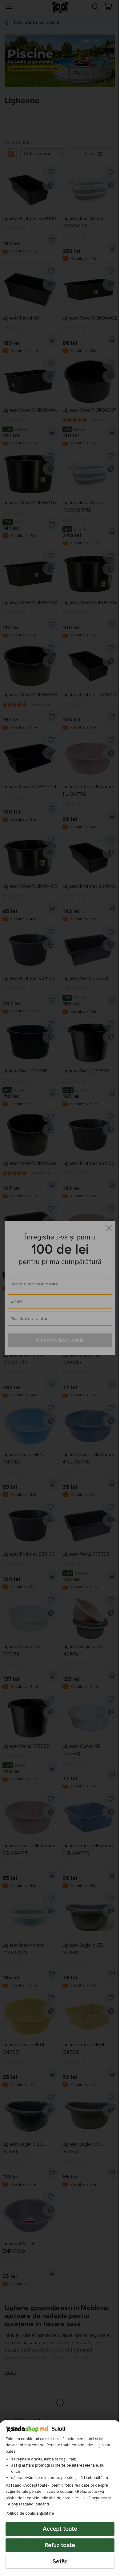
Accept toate (58, 2529)
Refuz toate (58, 2545)
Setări (58, 2562)
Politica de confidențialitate (30, 2513)
